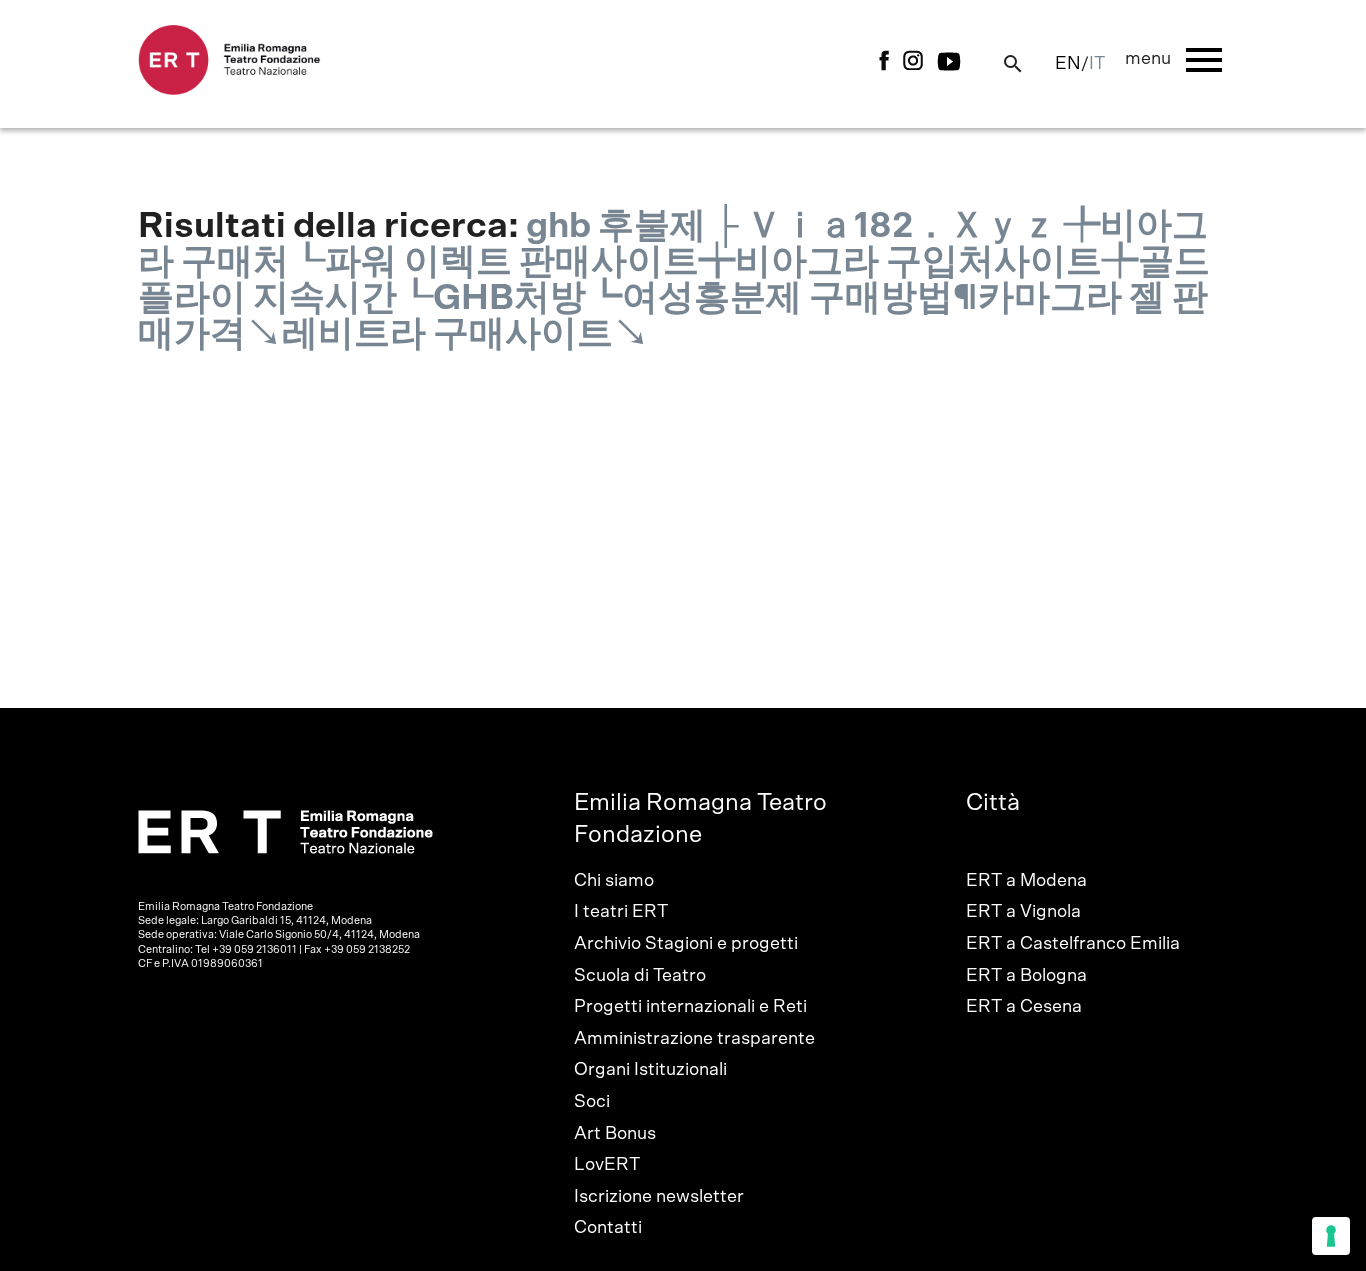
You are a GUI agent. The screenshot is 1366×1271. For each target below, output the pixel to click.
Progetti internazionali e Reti (690, 1007)
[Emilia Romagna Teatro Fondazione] (229, 90)
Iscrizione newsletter (659, 1197)
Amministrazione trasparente (694, 1039)
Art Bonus (615, 1134)
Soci (592, 1102)
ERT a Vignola (1023, 912)
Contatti (608, 1228)
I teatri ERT (621, 912)
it (1097, 64)
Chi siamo (614, 881)
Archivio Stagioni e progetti (686, 944)
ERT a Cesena (1024, 1007)
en (1068, 64)
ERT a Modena (1026, 881)
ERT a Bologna (1026, 976)
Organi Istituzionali (650, 1070)
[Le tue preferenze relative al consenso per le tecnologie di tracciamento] (1331, 1236)
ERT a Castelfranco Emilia (1073, 944)
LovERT (607, 1165)
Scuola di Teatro (640, 976)
